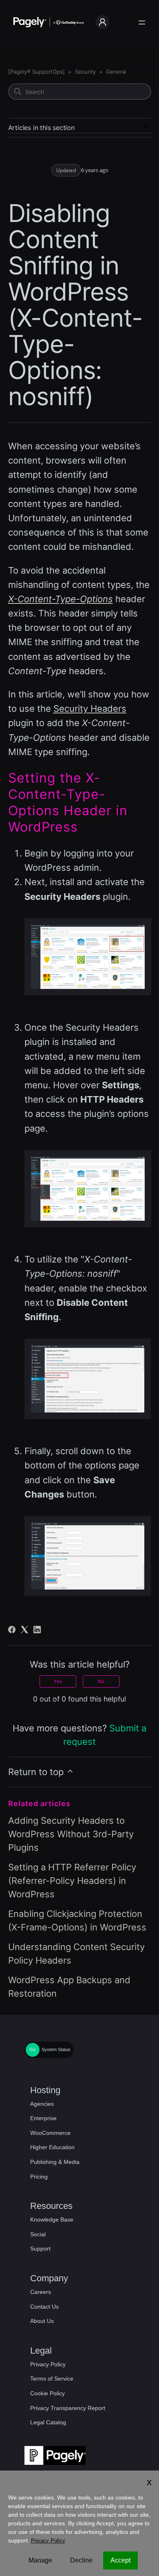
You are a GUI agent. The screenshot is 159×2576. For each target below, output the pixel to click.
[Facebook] (12, 1630)
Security (85, 72)
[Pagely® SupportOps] (36, 72)
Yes (58, 1681)
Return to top (37, 1772)
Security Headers (90, 708)
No (101, 1681)
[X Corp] (24, 1630)
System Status (56, 2049)
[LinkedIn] (37, 1630)
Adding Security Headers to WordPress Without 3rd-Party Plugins (71, 1834)
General (116, 72)
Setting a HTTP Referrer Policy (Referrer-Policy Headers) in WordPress (72, 1881)
